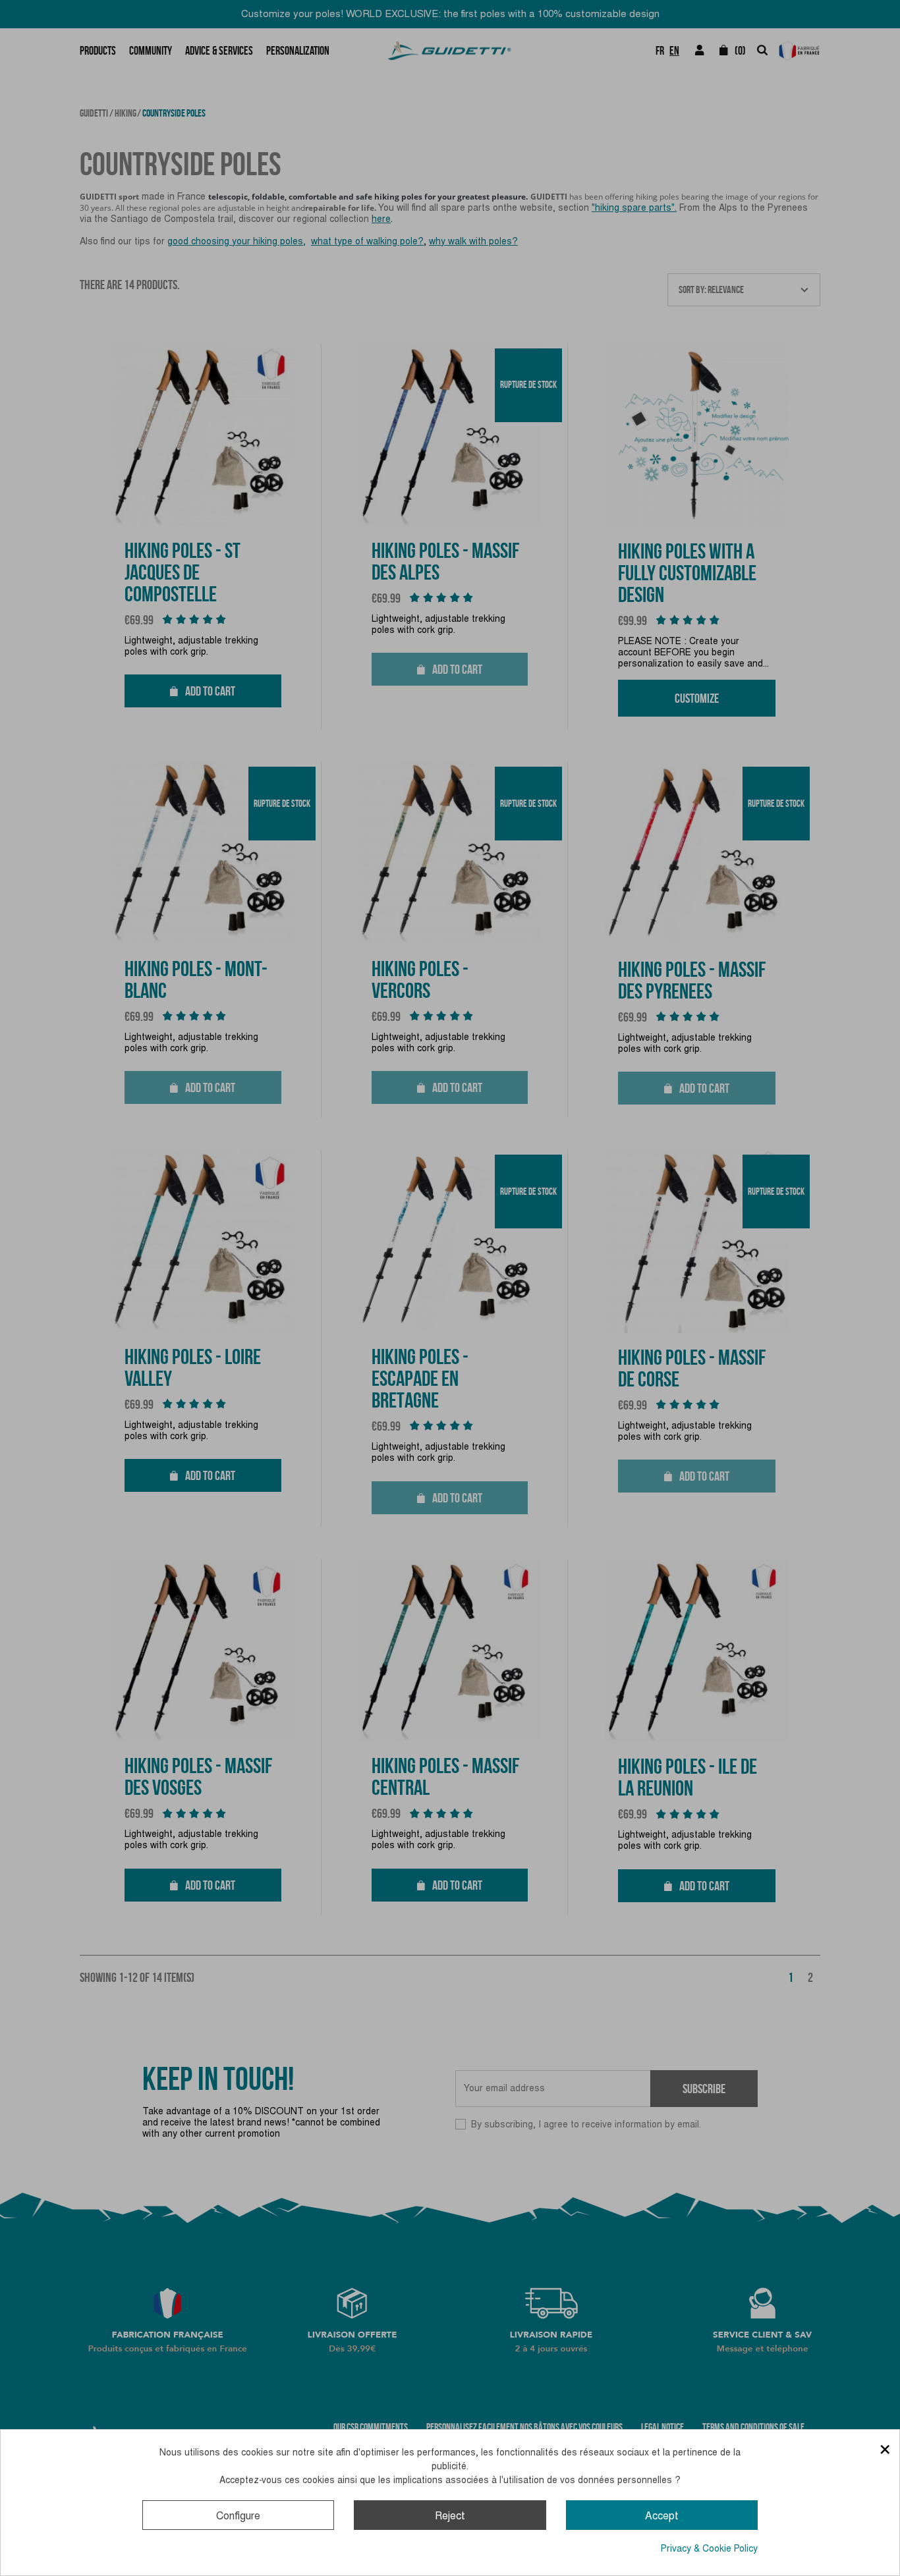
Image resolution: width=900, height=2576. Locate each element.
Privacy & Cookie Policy (709, 2548)
